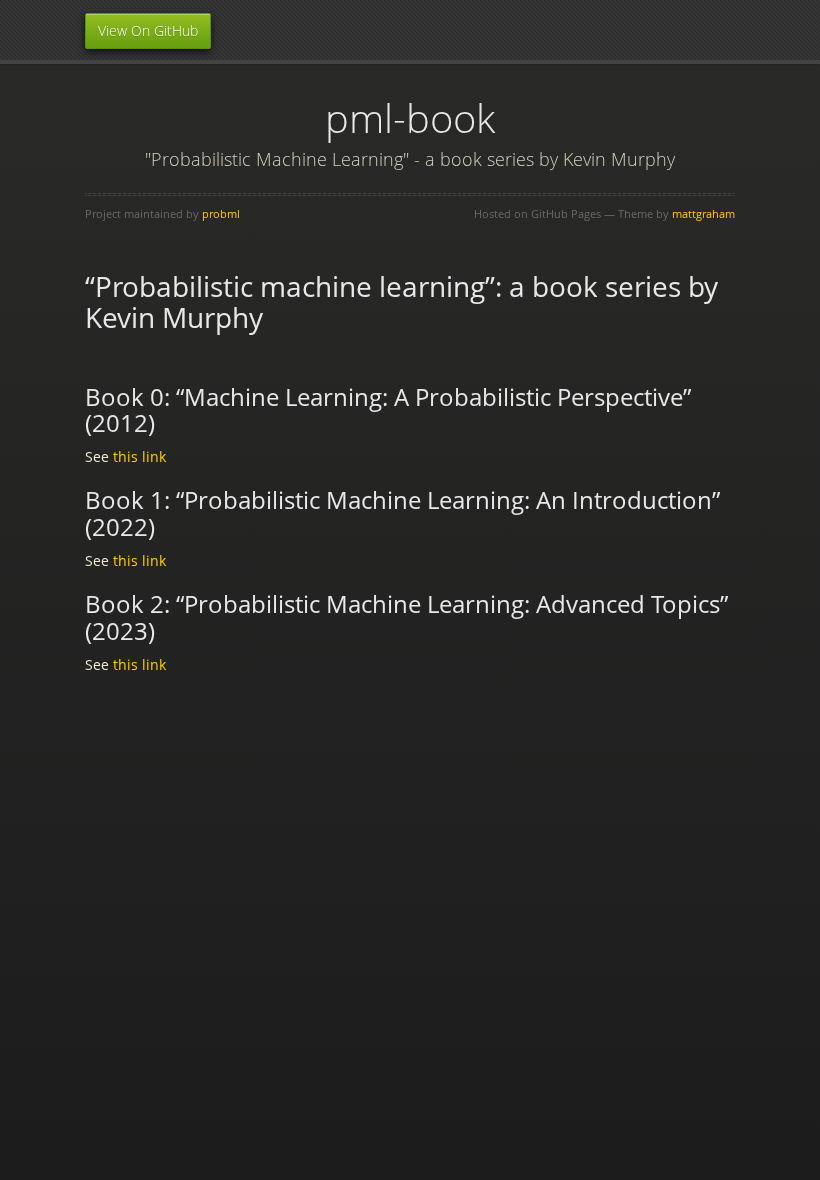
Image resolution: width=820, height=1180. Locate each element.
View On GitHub (148, 30)
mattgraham (703, 213)
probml (221, 213)
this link (139, 456)
